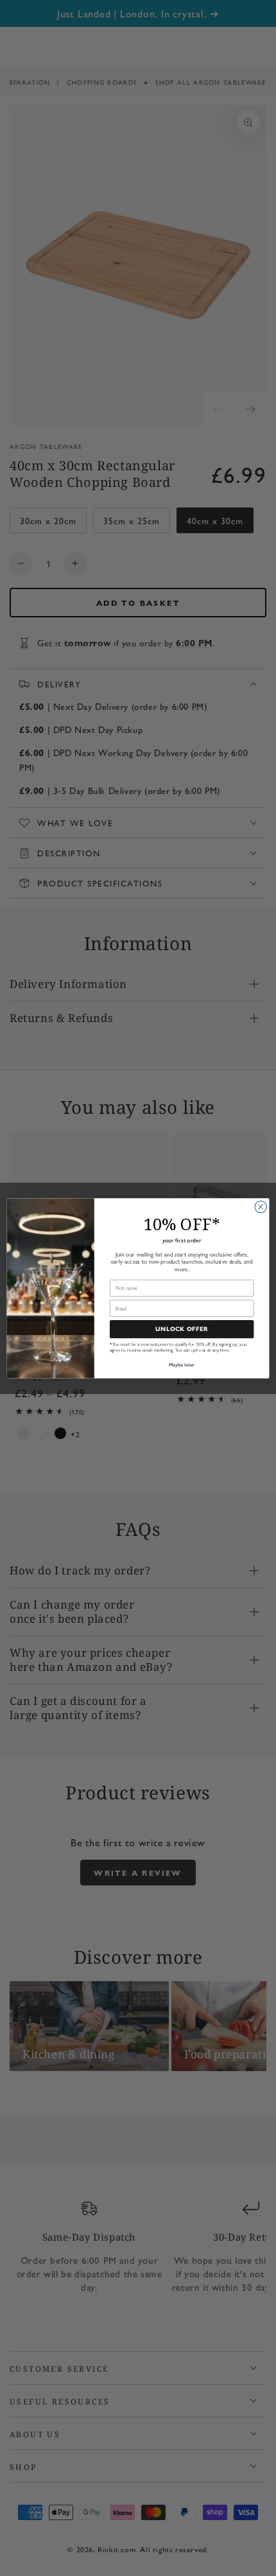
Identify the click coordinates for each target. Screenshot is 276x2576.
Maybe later (182, 1365)
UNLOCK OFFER (182, 1329)
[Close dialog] (261, 1206)
